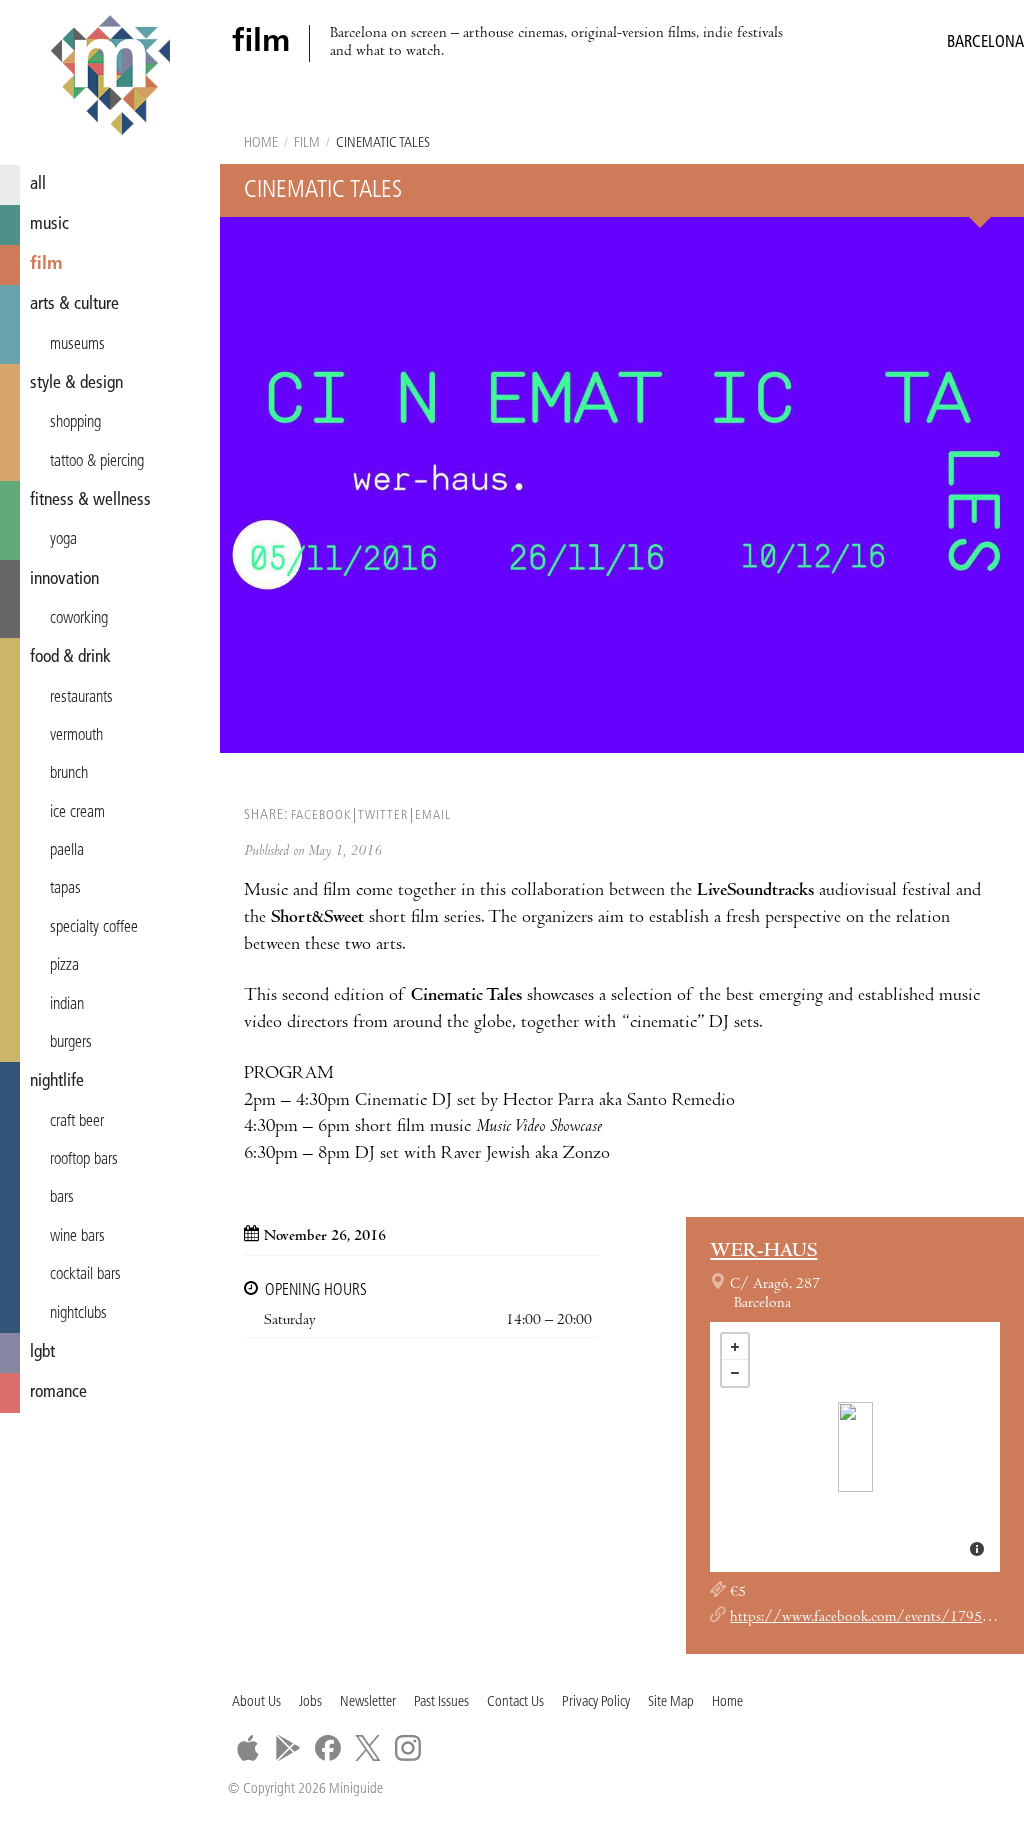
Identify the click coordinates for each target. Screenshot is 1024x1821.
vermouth (76, 736)
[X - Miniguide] (368, 1748)
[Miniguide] (110, 78)
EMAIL (433, 815)
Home (261, 143)
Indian (67, 1005)
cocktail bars (85, 1275)
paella (67, 851)
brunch (69, 774)
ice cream (77, 813)
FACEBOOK (321, 815)
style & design (76, 383)
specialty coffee (94, 928)
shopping (75, 423)
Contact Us (515, 1702)
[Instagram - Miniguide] (408, 1748)
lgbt (42, 1352)
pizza (64, 966)
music (49, 224)
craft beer (77, 1122)
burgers (71, 1043)
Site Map (671, 1702)
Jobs (310, 1702)
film (46, 264)
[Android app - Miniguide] (288, 1748)
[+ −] (855, 1447)
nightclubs (78, 1314)
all (38, 184)
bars (62, 1198)
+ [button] (735, 1347)
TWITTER (383, 815)
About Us (256, 1702)
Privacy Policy (596, 1702)
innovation (64, 579)
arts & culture (74, 304)
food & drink (70, 657)
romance (58, 1392)
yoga (63, 540)
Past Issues (441, 1702)
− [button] (735, 1373)
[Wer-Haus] (855, 1447)
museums (77, 345)
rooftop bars (84, 1160)
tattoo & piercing (97, 462)
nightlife (57, 1081)
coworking (79, 619)
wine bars (77, 1237)
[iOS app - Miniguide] (248, 1748)
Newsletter (368, 1702)
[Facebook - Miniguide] (328, 1748)
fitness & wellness (90, 500)
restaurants (81, 698)
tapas (65, 889)
